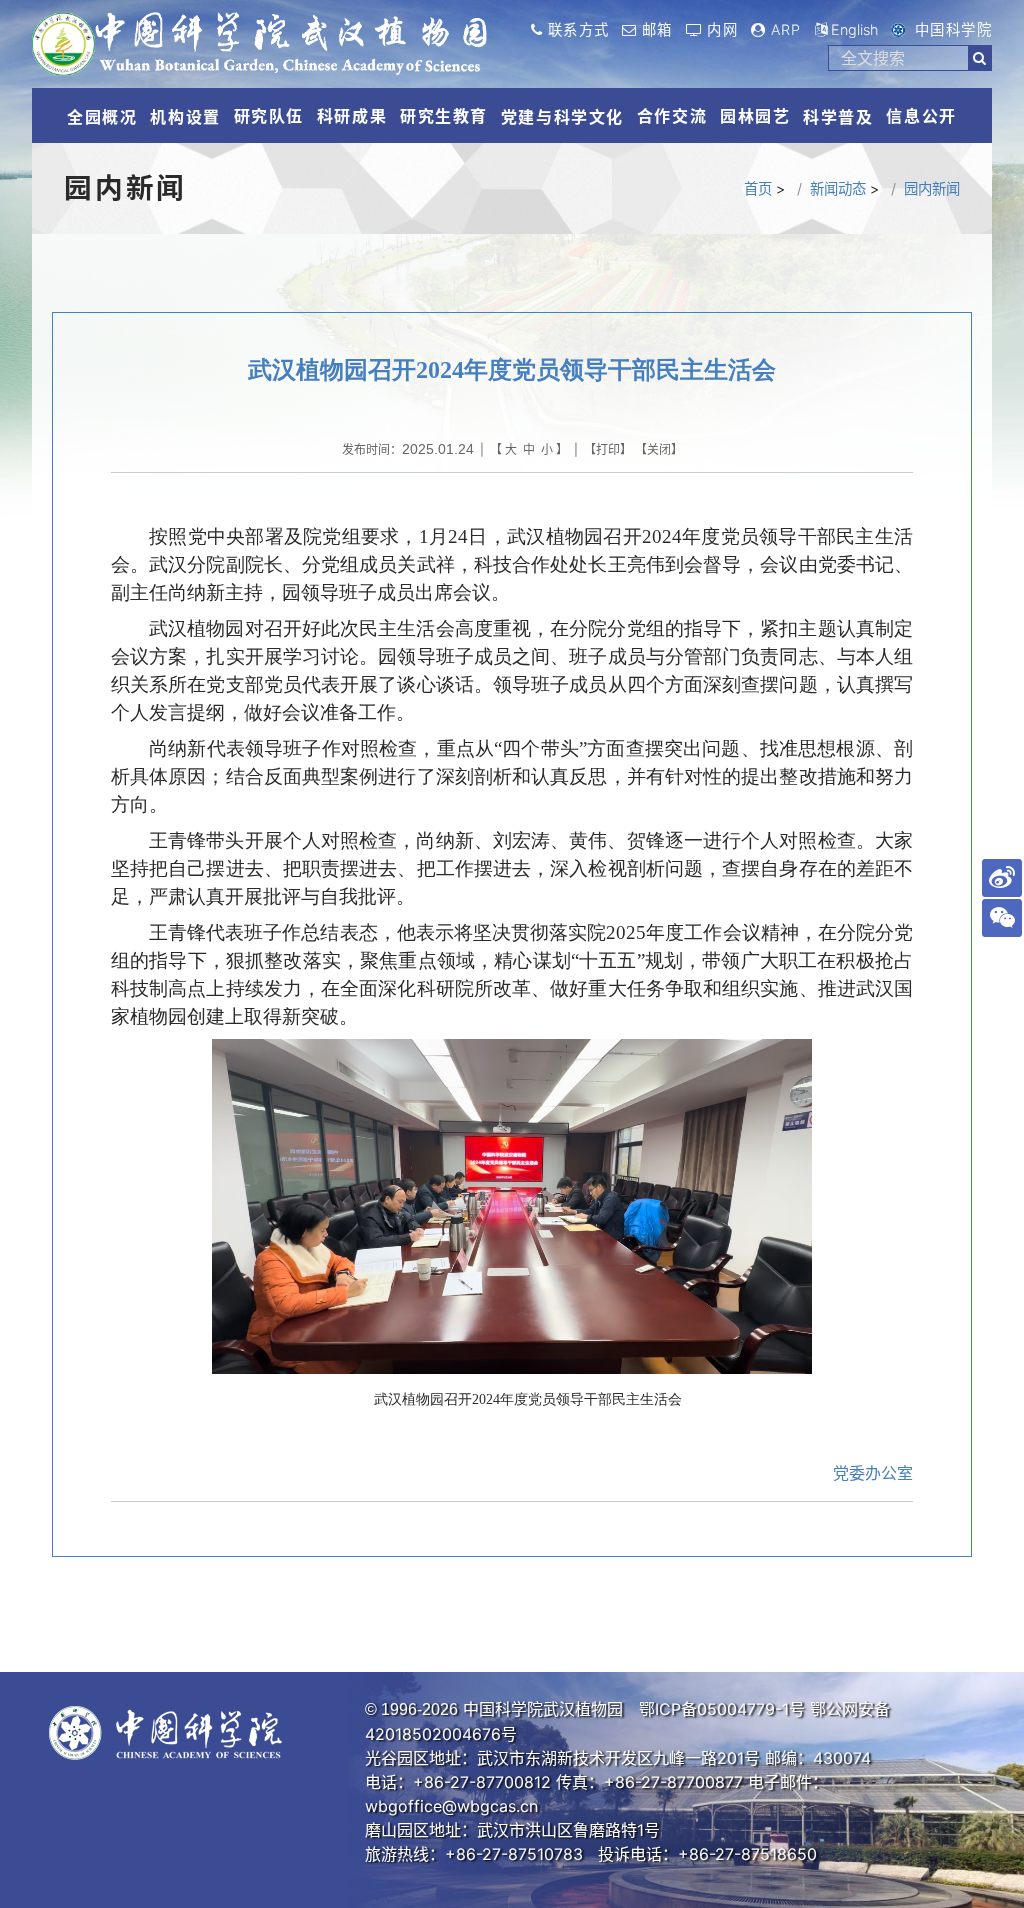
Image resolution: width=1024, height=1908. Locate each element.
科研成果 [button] (352, 116)
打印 (608, 449)
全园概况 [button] (102, 117)
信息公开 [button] (921, 116)
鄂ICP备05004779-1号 (722, 1709)
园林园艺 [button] (755, 116)
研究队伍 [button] (269, 116)
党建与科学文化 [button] (562, 117)
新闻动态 (838, 188)
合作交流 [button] (672, 116)
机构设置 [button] (185, 117)
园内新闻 (932, 188)
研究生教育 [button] (444, 116)
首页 (758, 188)
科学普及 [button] (838, 117)
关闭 (659, 449)
